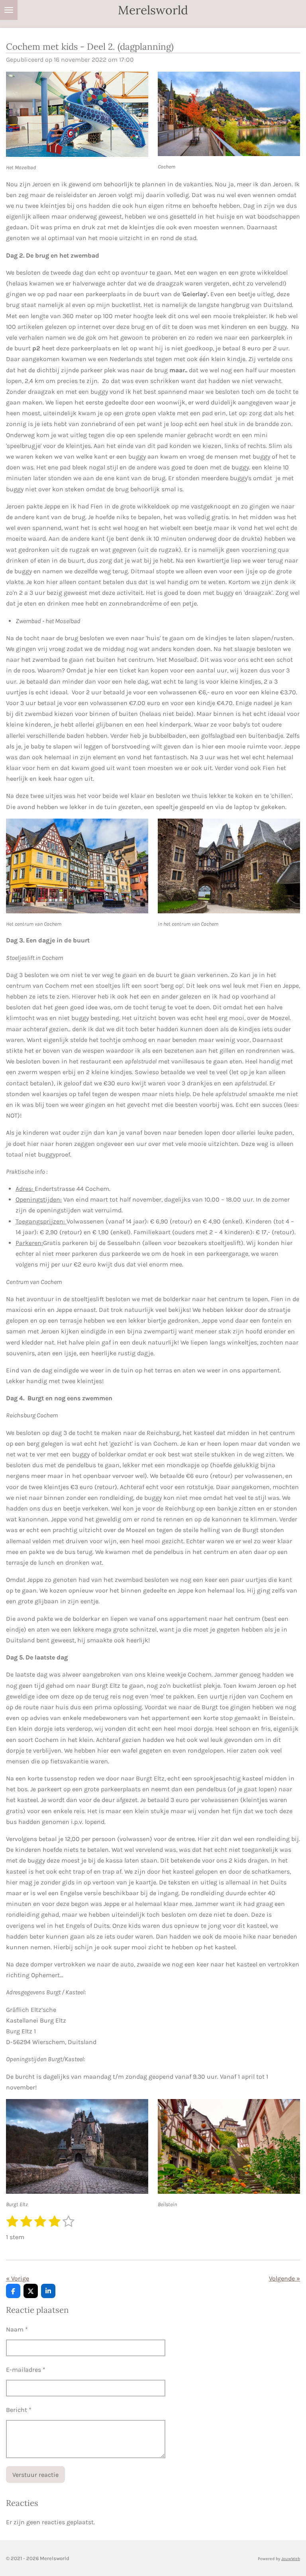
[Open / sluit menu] (9, 10)
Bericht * (19, 2410)
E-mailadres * (26, 2370)
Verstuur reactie (35, 2475)
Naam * (17, 2329)
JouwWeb (291, 2559)
